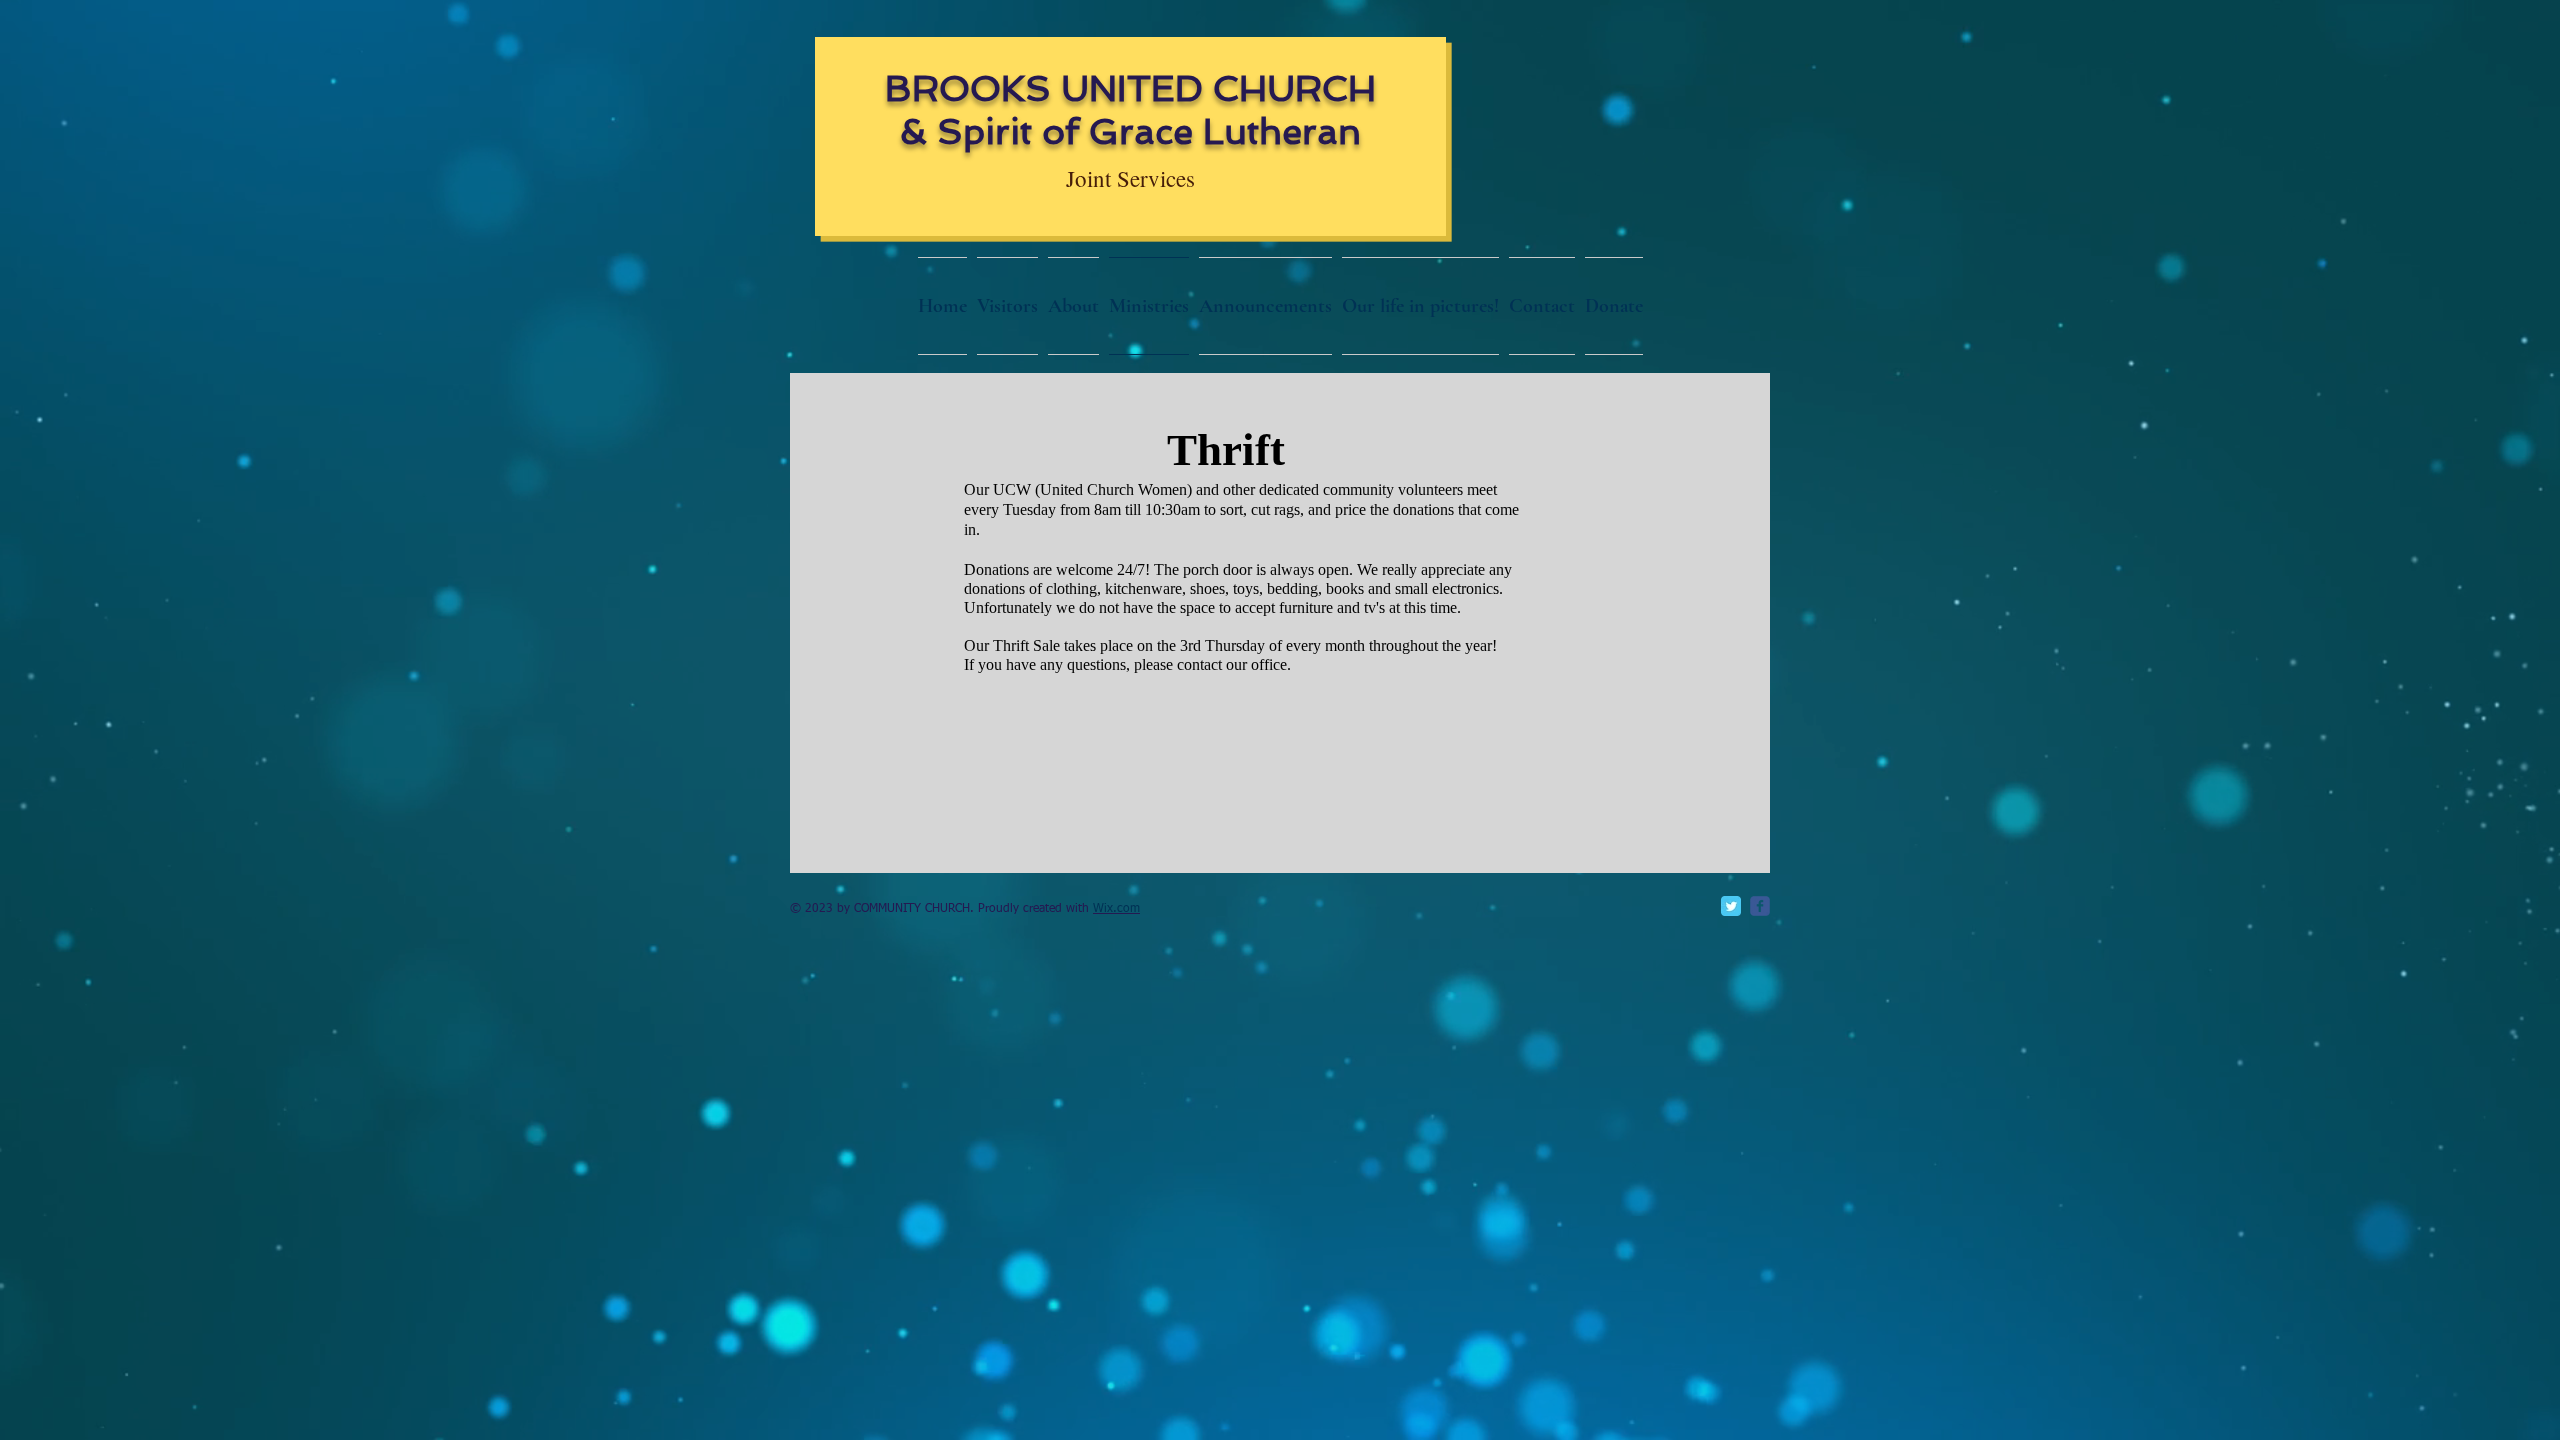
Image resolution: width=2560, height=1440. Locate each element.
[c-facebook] (1760, 906)
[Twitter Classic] (1731, 906)
